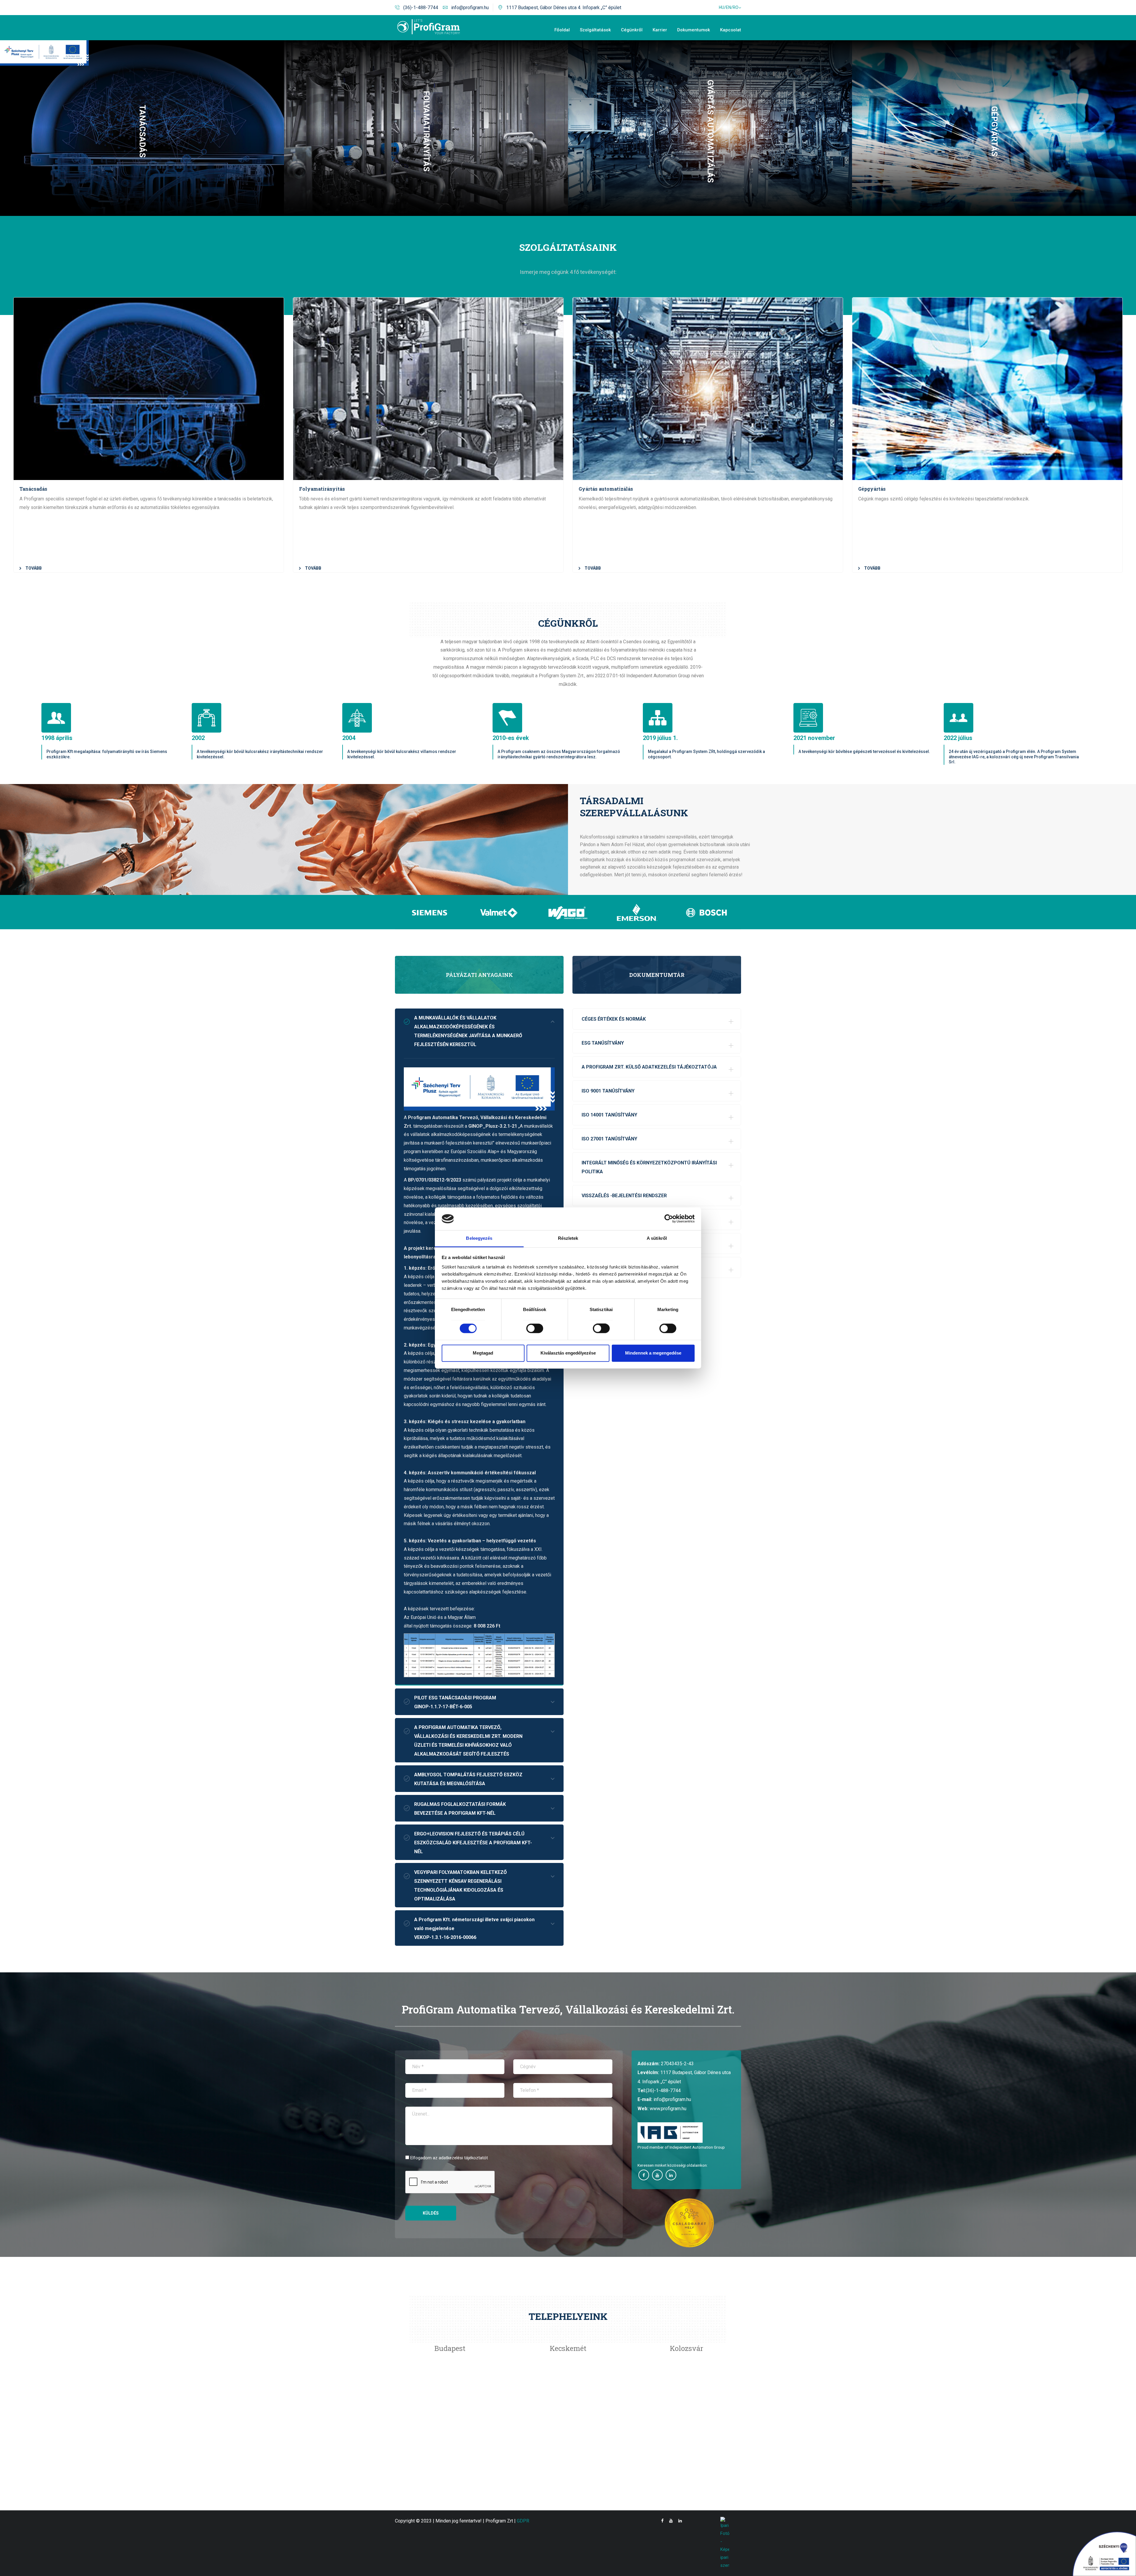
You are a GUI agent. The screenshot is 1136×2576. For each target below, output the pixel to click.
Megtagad (483, 1353)
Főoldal (562, 30)
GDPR (523, 2521)
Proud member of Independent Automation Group (681, 2147)
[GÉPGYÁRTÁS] (994, 42)
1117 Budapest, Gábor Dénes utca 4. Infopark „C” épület (564, 8)
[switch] (535, 1329)
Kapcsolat (731, 30)
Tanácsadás (33, 489)
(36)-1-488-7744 (421, 8)
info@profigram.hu (470, 8)
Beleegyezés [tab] (479, 1238)
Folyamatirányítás (322, 489)
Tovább (34, 568)
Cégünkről (632, 30)
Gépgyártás (872, 489)
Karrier (660, 30)
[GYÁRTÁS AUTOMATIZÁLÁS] (710, 42)
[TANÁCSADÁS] (142, 42)
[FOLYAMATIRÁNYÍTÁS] (426, 42)
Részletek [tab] (568, 1238)
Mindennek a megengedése (653, 1353)
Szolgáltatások (595, 30)
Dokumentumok (694, 30)
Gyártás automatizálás (606, 489)
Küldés (431, 2213)
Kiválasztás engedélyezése (568, 1353)
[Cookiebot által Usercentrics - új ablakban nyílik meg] (669, 1219)
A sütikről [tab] (657, 1238)
